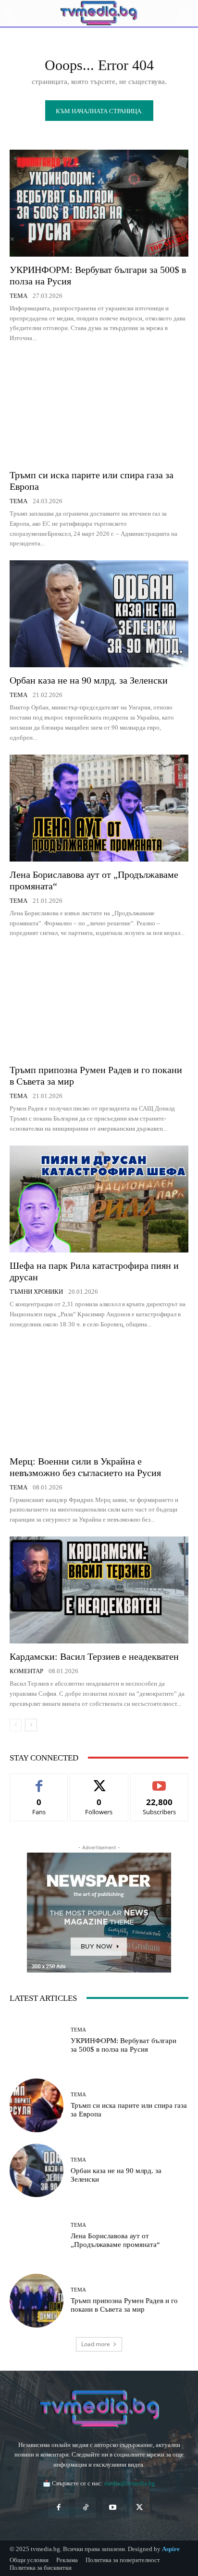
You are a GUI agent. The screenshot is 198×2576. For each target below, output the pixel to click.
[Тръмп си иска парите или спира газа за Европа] (99, 408)
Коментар (26, 1671)
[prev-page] (16, 1725)
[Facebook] (59, 2508)
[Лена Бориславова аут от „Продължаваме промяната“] (99, 808)
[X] (139, 2508)
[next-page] (31, 1725)
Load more (96, 2344)
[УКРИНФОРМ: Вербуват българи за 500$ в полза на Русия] (99, 203)
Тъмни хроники (36, 1292)
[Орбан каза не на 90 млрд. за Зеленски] (99, 614)
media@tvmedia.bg (130, 2483)
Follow (99, 1781)
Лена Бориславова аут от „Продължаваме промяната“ (115, 2240)
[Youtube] (112, 2508)
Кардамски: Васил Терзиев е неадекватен (94, 1656)
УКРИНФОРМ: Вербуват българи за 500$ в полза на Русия (124, 2045)
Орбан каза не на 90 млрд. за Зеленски (89, 680)
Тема (19, 296)
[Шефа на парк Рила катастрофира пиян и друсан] (99, 1199)
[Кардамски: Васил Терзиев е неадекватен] (99, 1590)
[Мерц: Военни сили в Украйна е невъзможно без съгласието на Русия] (99, 1394)
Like (39, 1781)
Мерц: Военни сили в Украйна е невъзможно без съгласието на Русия (85, 1467)
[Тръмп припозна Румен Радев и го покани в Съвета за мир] (99, 1003)
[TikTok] (86, 2508)
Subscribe (160, 1781)
